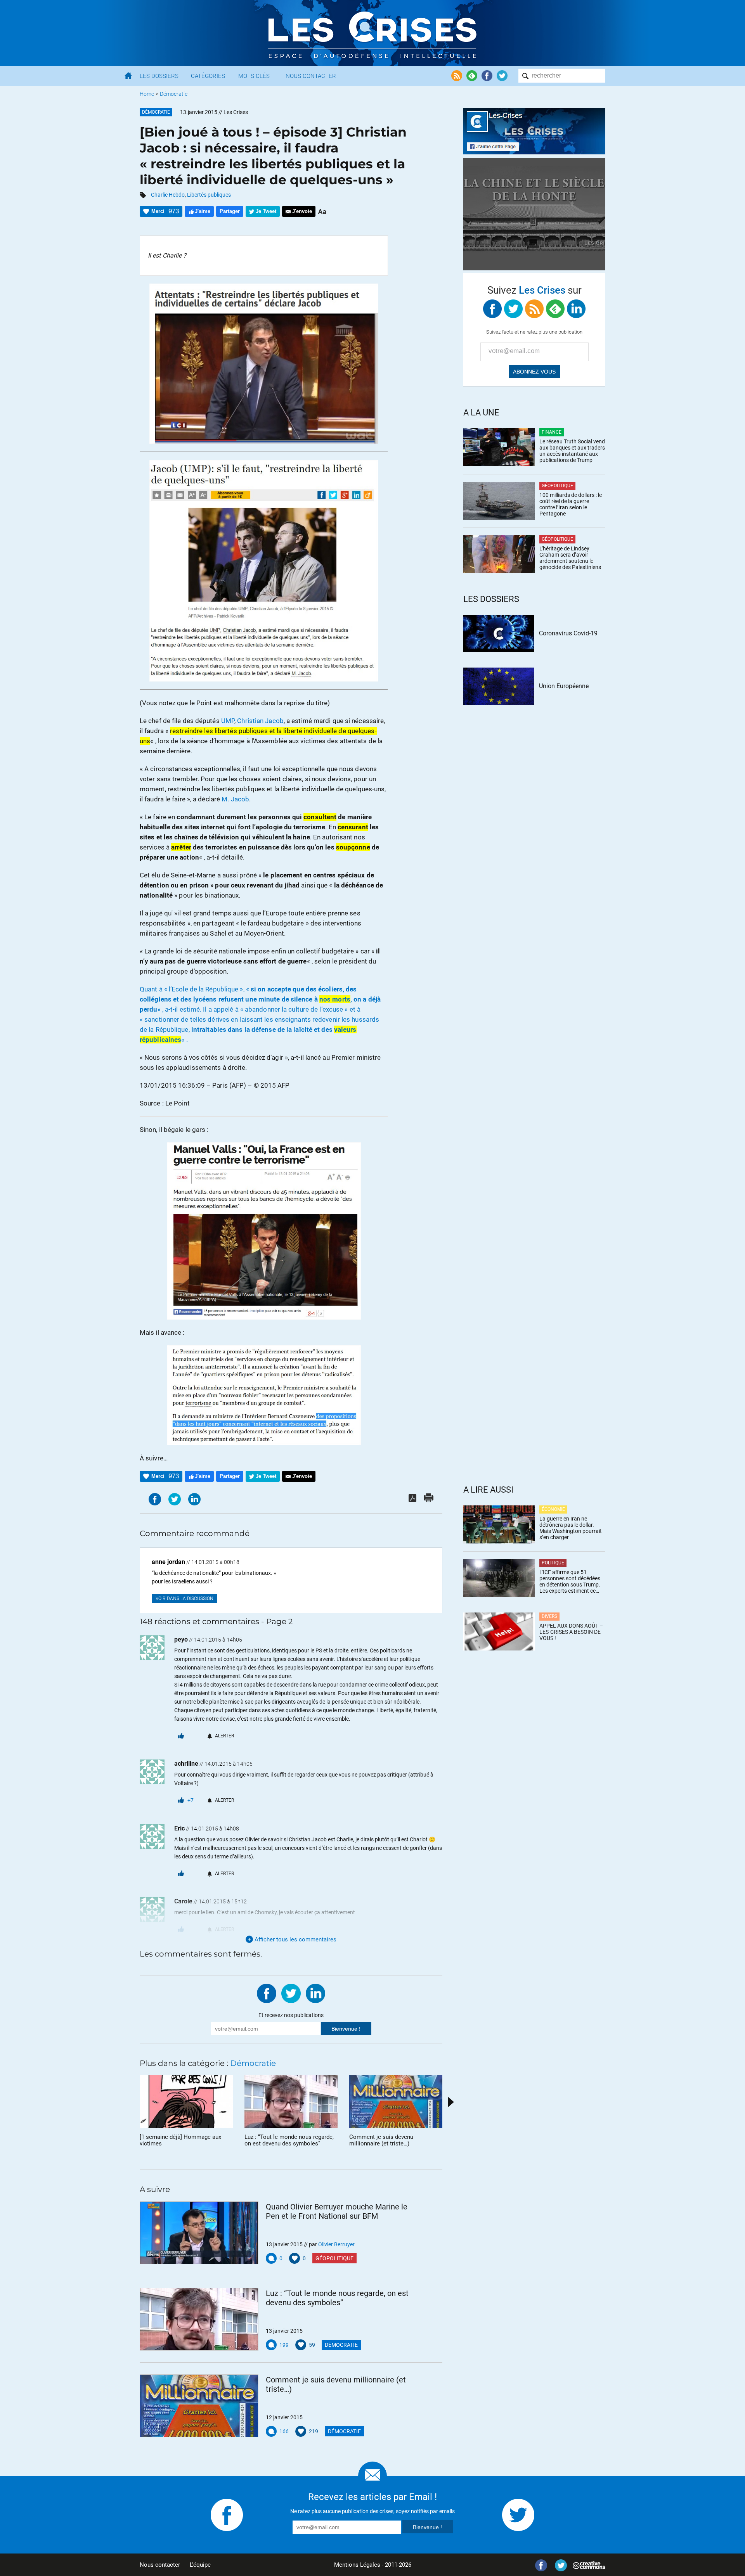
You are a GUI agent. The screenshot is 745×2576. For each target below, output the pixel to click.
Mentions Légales (357, 2565)
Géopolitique (334, 2258)
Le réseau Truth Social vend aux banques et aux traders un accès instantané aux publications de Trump (572, 451)
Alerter (224, 1736)
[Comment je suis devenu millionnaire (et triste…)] (199, 2406)
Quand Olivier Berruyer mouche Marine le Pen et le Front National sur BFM (337, 2211)
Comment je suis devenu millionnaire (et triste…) (336, 2384)
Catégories (208, 76)
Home (147, 94)
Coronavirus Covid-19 (568, 633)
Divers (549, 1616)
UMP (228, 721)
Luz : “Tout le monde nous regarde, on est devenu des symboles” (337, 2298)
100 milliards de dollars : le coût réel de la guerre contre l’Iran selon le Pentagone (571, 504)
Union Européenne (564, 686)
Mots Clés (254, 76)
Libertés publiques (209, 195)
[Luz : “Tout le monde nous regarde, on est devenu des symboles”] (199, 2319)
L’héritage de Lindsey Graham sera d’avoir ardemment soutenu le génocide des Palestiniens (570, 558)
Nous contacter (160, 2565)
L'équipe (200, 2565)
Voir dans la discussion (185, 1599)
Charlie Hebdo (168, 195)
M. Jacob (235, 799)
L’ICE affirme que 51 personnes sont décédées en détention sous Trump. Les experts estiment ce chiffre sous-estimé (570, 1581)
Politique (553, 1563)
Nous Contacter (311, 76)
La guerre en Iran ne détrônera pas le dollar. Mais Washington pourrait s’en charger (571, 1528)
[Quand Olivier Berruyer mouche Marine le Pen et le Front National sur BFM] (199, 2233)
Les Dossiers (159, 76)
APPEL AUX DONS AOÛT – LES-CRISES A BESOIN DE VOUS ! (571, 1632)
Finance (552, 432)
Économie (553, 1509)
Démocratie (174, 94)
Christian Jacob (260, 721)
